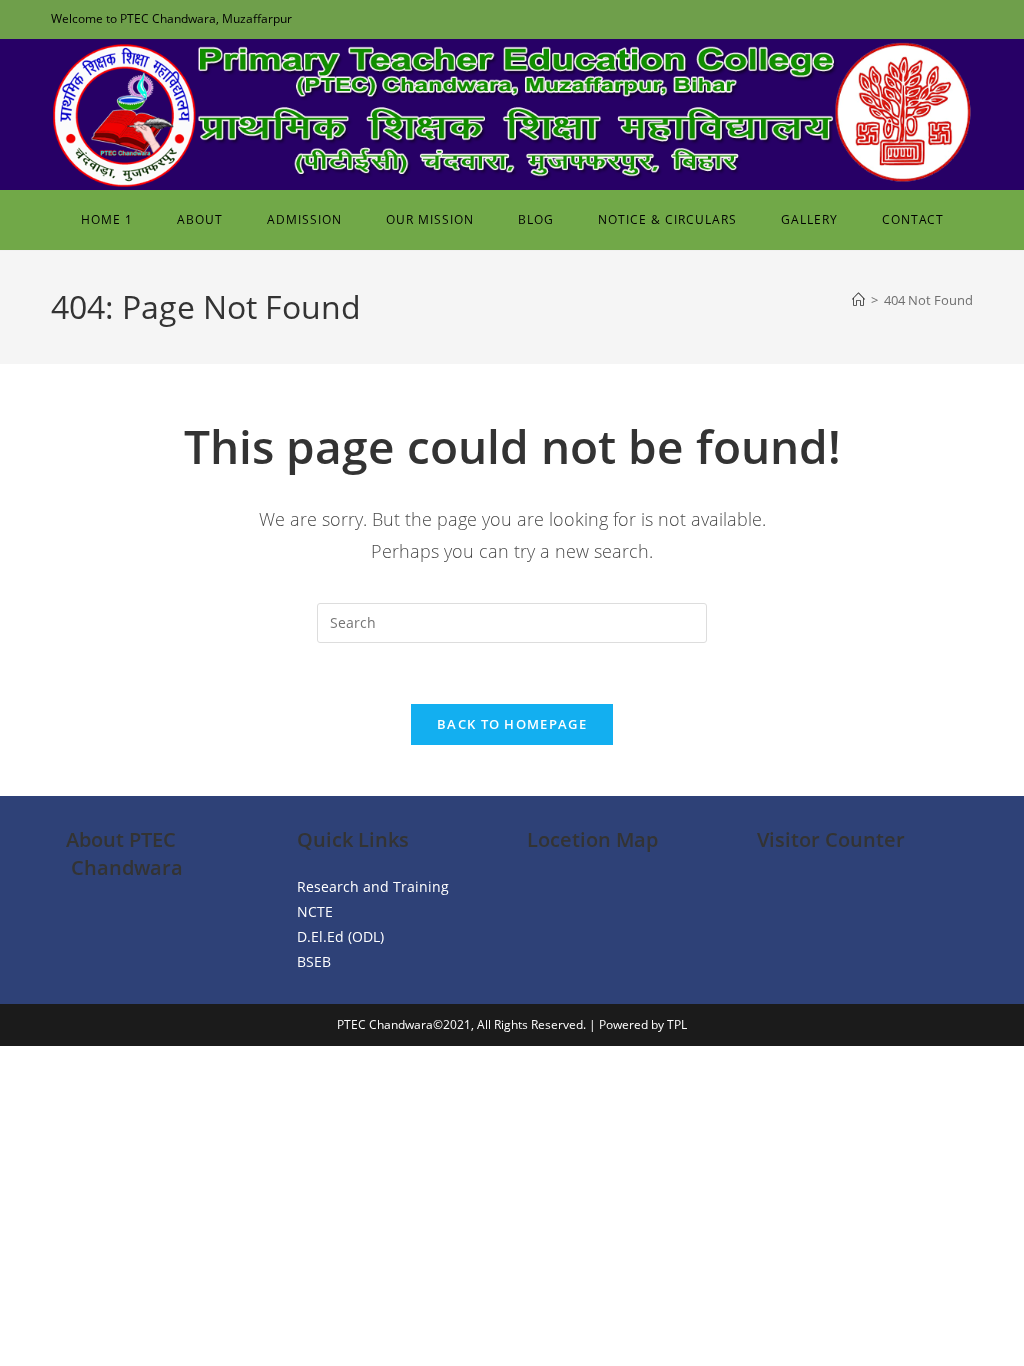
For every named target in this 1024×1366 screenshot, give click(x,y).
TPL (677, 1024)
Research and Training (373, 886)
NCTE (315, 911)
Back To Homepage (512, 724)
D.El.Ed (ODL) (340, 936)
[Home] (858, 300)
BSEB (314, 961)
